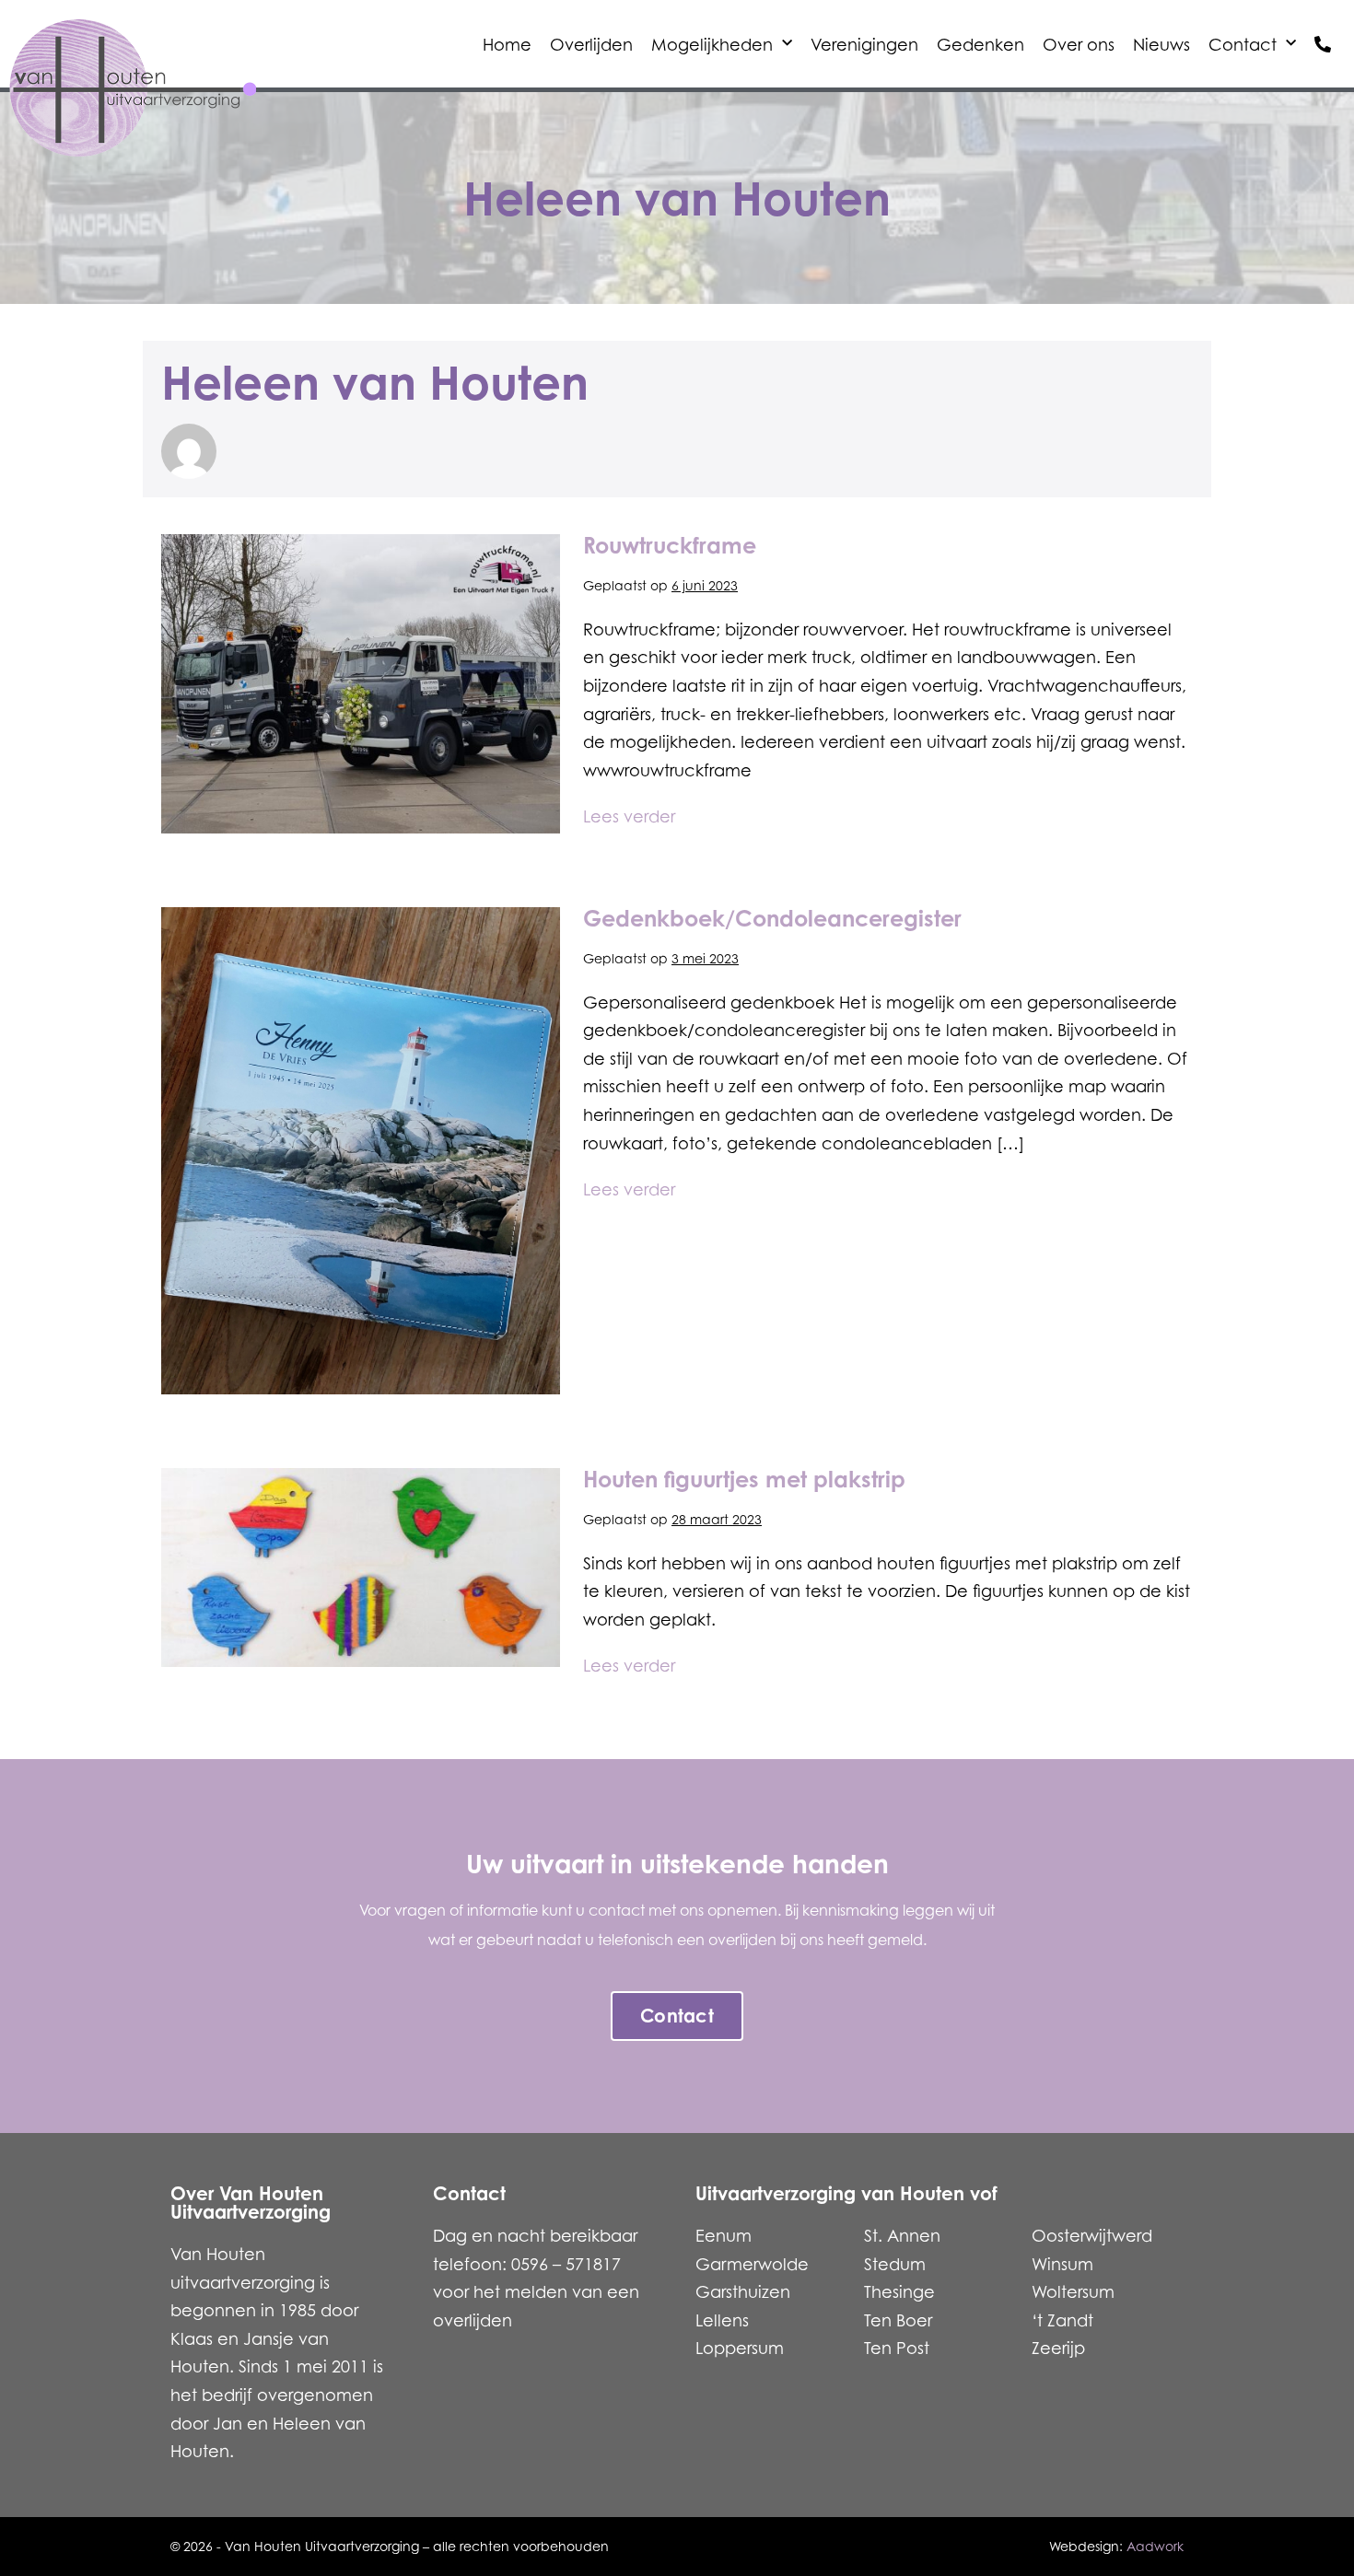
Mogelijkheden (712, 44)
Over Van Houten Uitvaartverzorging (251, 2203)
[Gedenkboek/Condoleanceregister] (361, 1151)
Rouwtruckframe (670, 545)
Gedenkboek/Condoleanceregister (772, 918)
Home (507, 44)
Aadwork (1155, 2546)
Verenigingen (864, 44)
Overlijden (591, 44)
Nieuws (1161, 44)
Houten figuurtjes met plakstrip (744, 1479)
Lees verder (629, 814)
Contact (1243, 44)
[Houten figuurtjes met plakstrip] (361, 1568)
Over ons (1079, 44)
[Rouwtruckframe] (361, 684)
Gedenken (980, 44)
